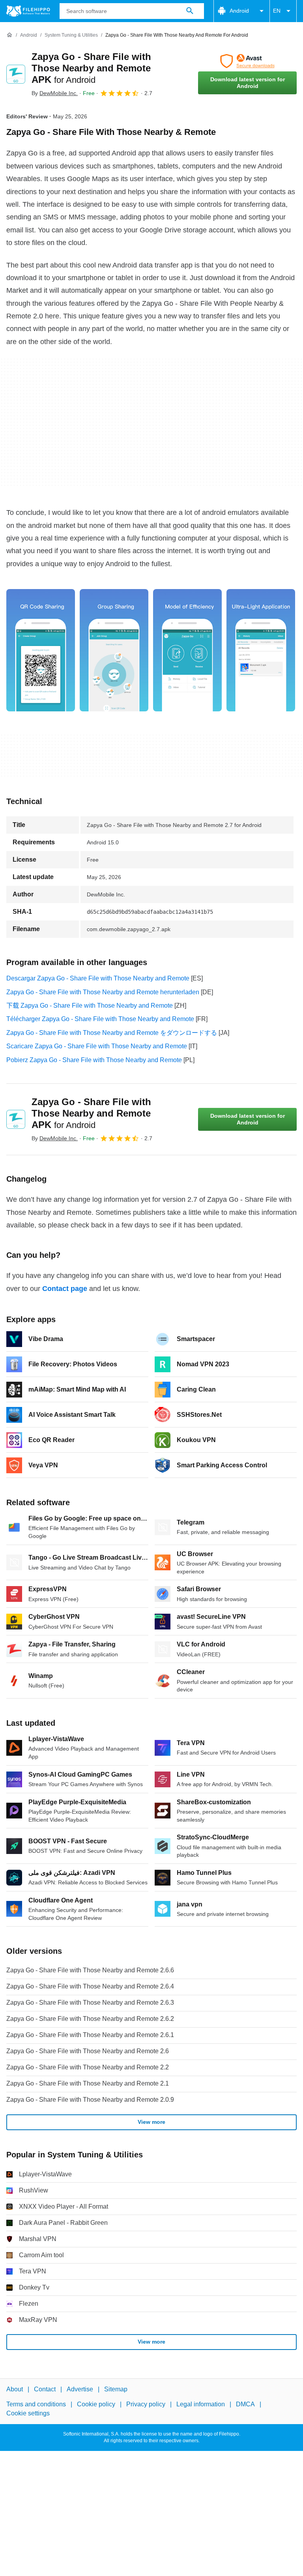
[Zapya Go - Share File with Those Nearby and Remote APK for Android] (16, 74)
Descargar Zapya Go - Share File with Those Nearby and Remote (98, 978)
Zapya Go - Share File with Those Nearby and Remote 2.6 (88, 2051)
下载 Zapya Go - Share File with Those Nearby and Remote (90, 1006)
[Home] (9, 35)
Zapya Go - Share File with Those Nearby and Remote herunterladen (103, 992)
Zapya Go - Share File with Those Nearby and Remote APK (91, 68)
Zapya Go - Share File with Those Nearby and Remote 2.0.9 (90, 2100)
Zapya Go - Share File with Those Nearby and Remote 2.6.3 (90, 2003)
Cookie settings (28, 2413)
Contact (45, 2389)
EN (277, 11)
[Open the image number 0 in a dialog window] (41, 650)
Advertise (80, 2389)
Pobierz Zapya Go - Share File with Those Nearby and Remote (94, 1060)
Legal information (201, 2405)
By (55, 93)
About (15, 2389)
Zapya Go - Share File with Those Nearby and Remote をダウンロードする (112, 1033)
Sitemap (116, 2389)
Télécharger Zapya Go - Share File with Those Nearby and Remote (100, 1019)
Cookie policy (96, 2405)
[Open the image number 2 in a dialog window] (187, 650)
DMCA (245, 2405)
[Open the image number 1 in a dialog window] (114, 650)
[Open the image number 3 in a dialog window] (261, 650)
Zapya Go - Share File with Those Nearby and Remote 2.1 (88, 2083)
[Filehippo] (28, 11)
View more (151, 2122)
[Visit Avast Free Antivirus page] (247, 61)
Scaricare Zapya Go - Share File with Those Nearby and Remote (97, 1046)
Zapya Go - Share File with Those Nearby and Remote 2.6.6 (90, 1970)
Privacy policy (146, 2405)
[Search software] (190, 11)
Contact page (65, 1289)
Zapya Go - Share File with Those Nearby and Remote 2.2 (88, 2067)
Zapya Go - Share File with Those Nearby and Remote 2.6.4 (90, 1986)
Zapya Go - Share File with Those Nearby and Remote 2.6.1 (90, 2035)
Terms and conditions (36, 2405)
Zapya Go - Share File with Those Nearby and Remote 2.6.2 (90, 2019)
